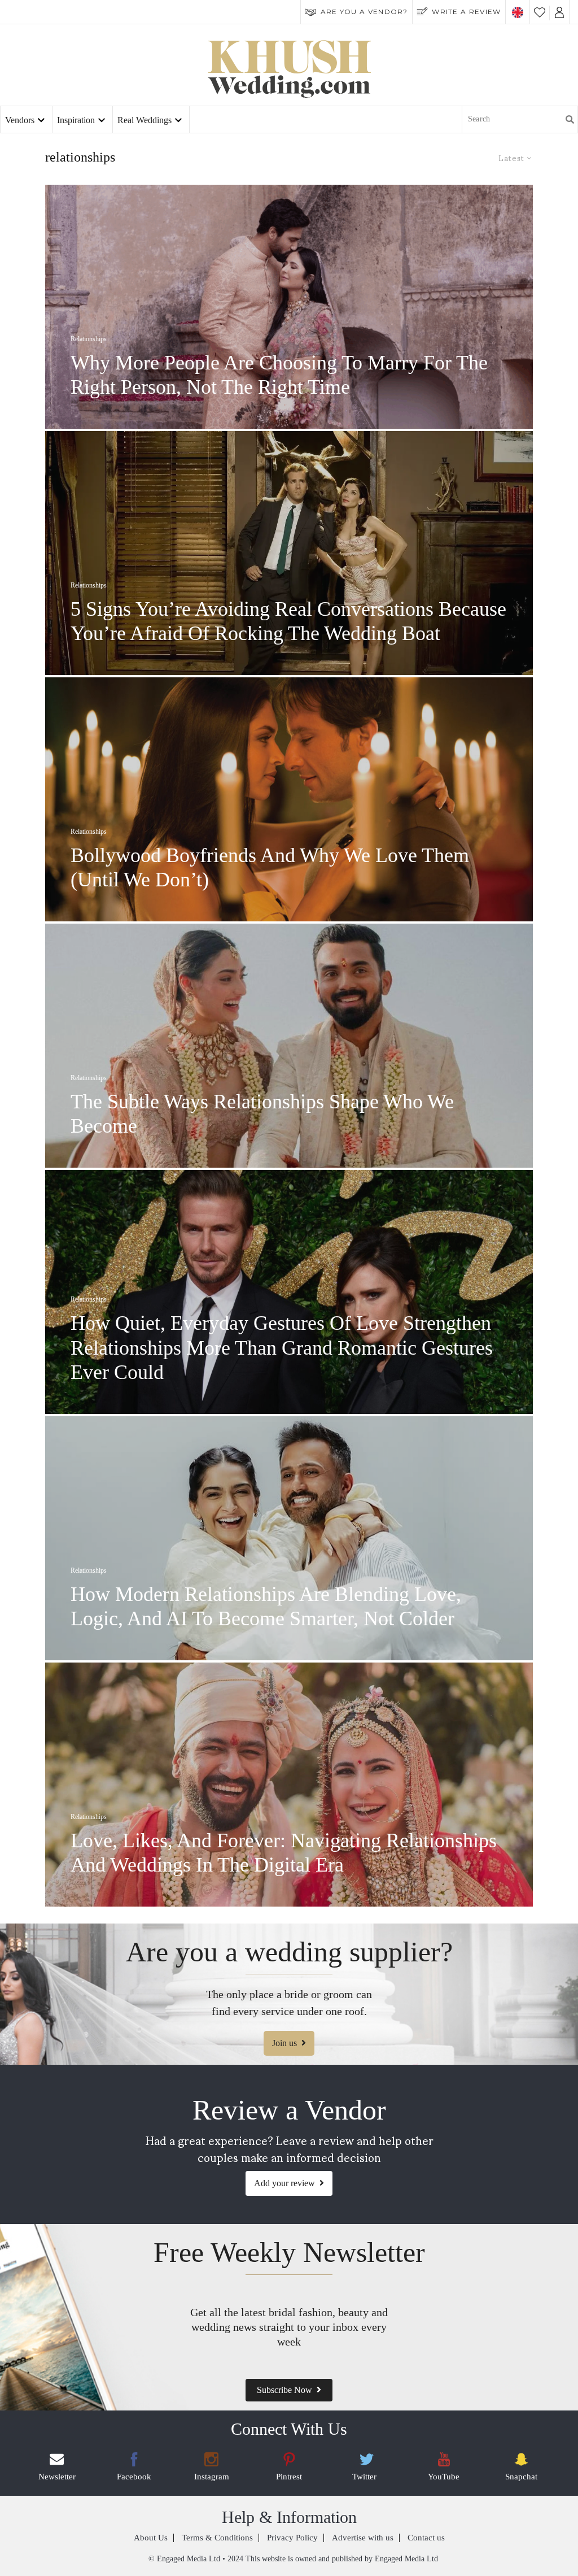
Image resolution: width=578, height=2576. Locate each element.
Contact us (426, 2538)
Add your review (284, 2183)
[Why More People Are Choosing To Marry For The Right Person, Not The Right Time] (289, 307)
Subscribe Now (284, 2390)
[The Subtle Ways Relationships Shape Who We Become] (289, 1046)
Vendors (20, 120)
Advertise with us (363, 2538)
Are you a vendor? (364, 12)
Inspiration (76, 120)
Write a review (466, 12)
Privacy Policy (292, 2538)
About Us (151, 2538)
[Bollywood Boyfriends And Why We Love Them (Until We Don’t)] (289, 799)
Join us (284, 2043)
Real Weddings (144, 120)
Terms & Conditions (217, 2538)
